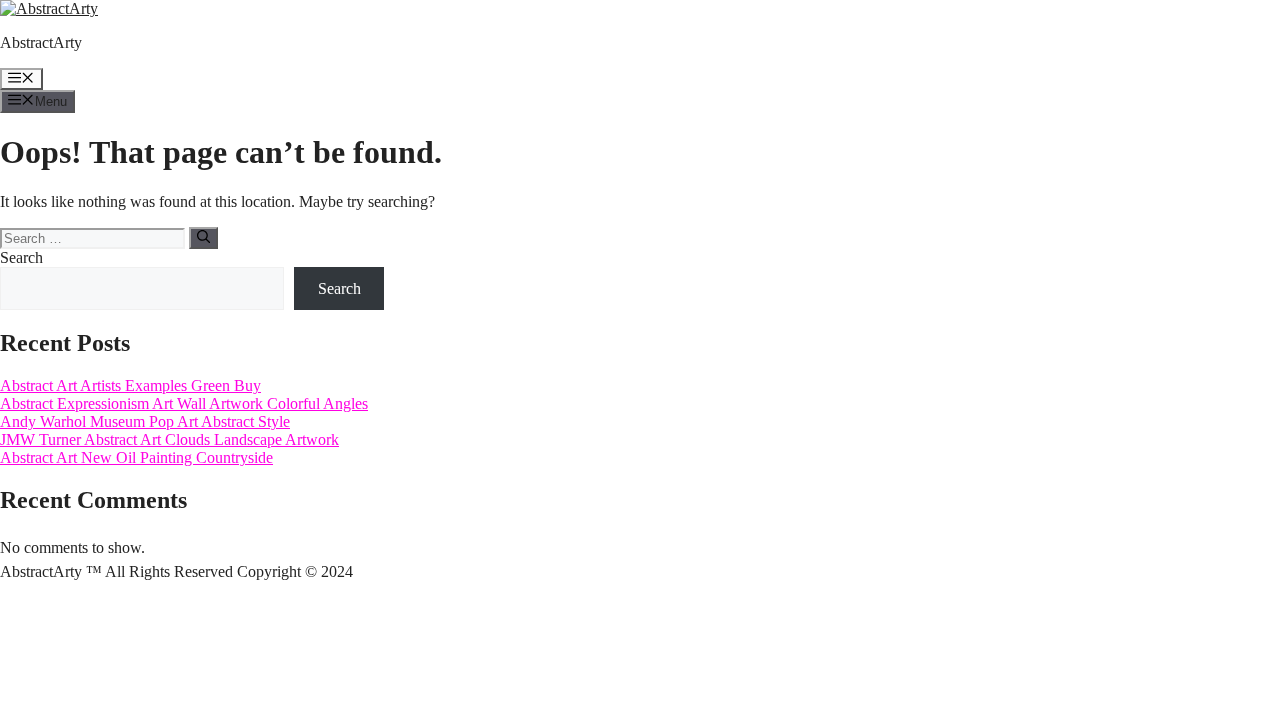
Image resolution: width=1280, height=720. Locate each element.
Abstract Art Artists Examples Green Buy (130, 385)
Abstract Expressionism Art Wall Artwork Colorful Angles (184, 403)
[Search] (203, 238)
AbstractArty (41, 42)
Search (21, 257)
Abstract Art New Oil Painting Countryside (136, 457)
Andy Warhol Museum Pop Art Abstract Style (145, 421)
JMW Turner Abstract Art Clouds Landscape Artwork (169, 439)
